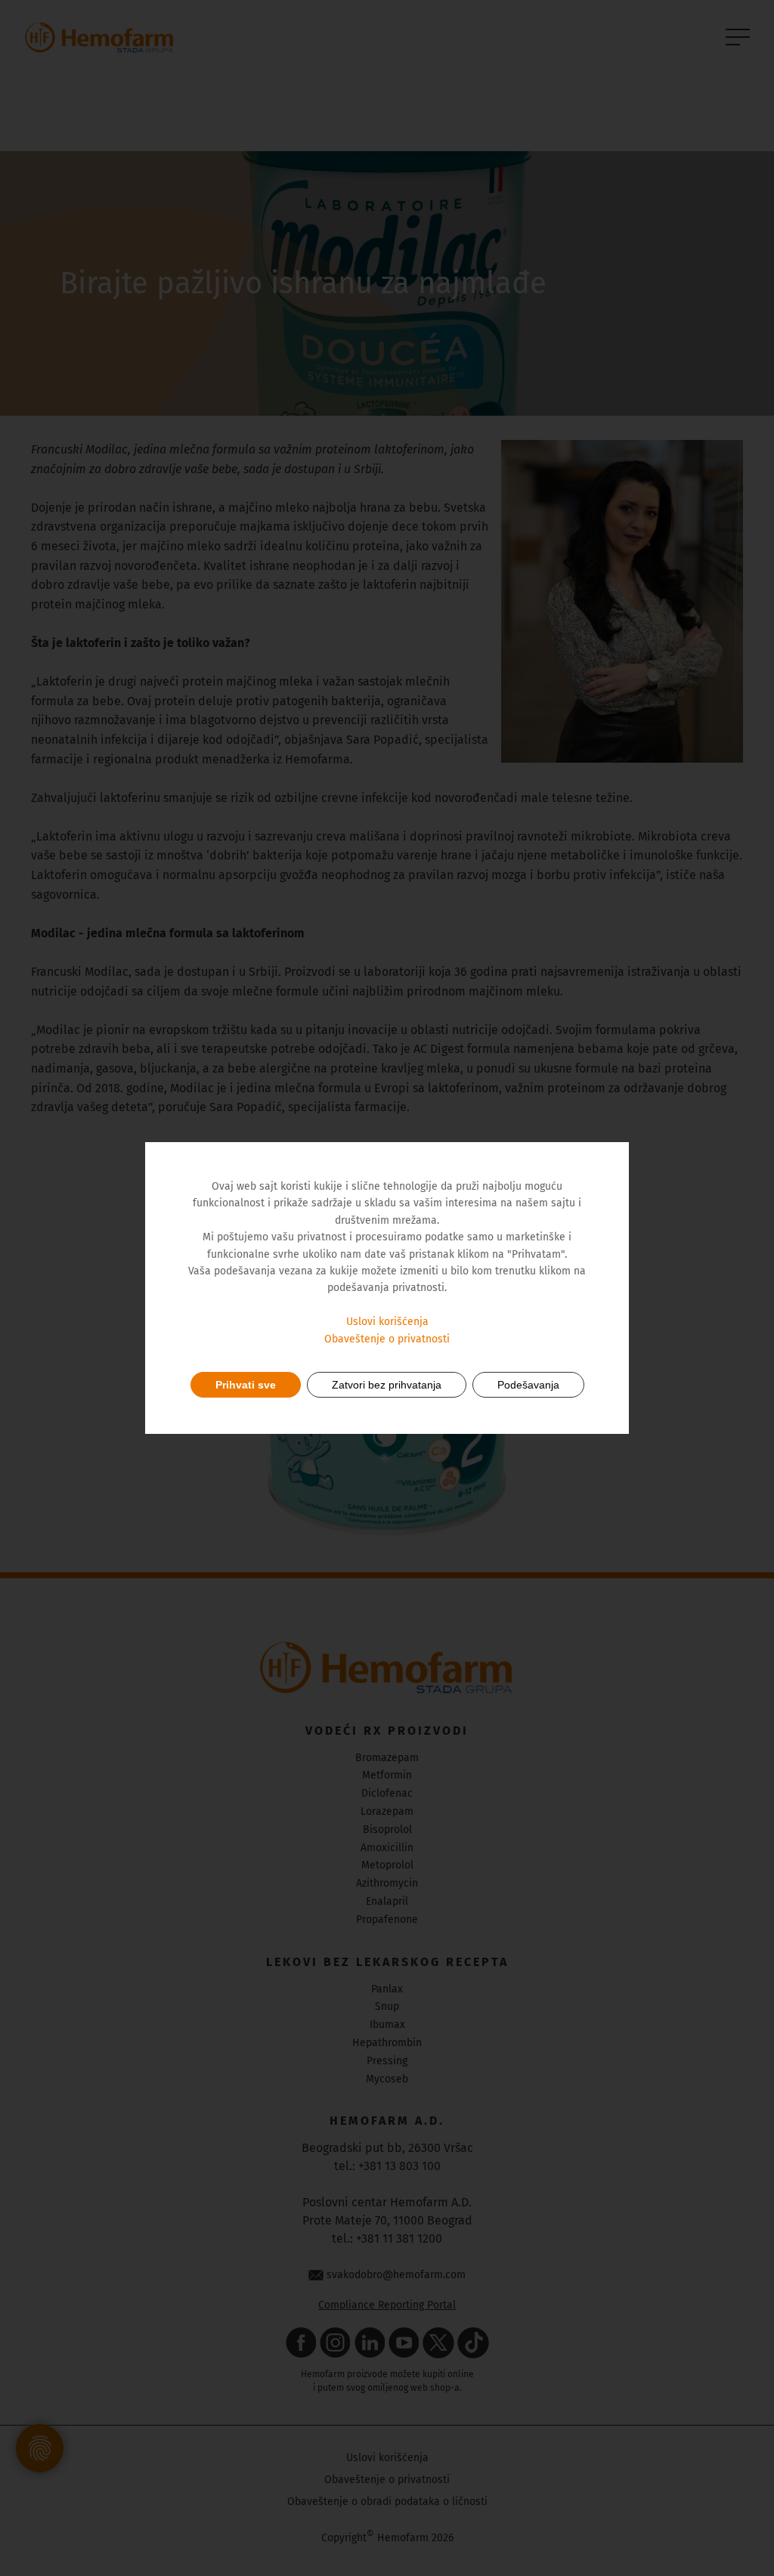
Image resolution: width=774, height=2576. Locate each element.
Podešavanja (528, 1385)
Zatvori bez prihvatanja (387, 1385)
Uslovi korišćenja (387, 1322)
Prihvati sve (246, 1385)
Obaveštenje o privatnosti (387, 1339)
